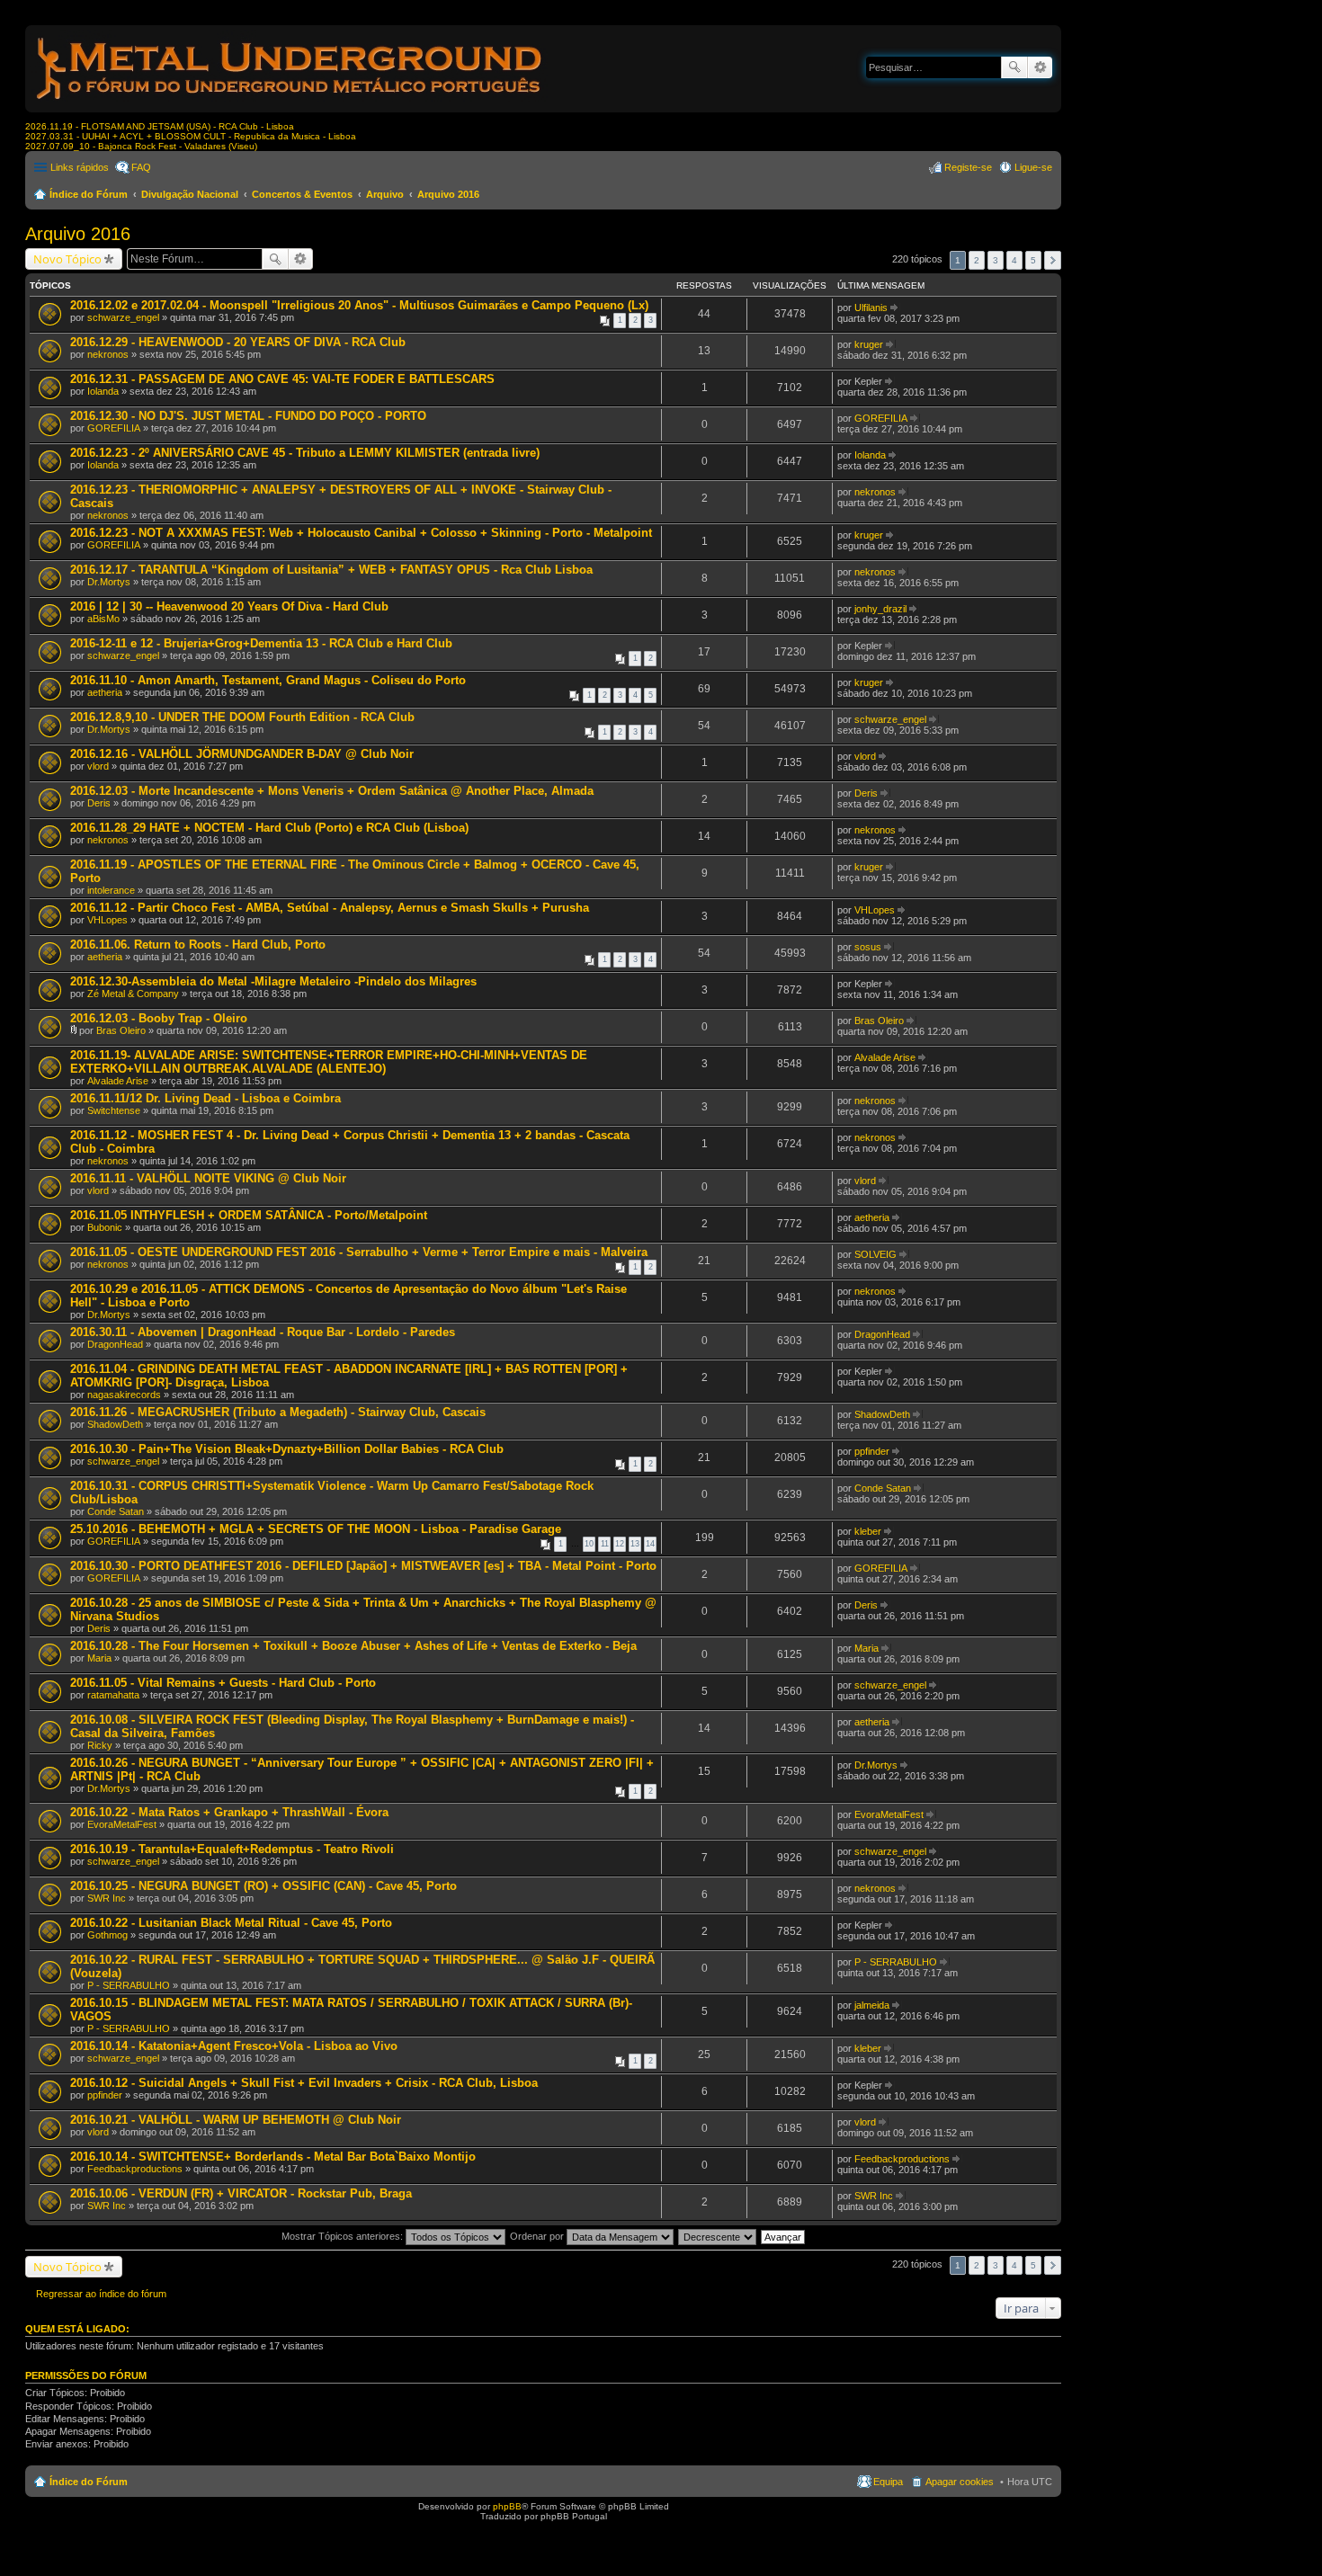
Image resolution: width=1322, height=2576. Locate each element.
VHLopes (107, 920)
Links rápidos (80, 167)
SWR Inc (107, 1898)
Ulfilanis (871, 308)
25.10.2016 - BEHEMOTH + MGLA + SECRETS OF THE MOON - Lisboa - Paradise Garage (316, 1529)
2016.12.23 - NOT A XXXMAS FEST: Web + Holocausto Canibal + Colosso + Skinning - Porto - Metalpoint (361, 533)
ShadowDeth (115, 1424)
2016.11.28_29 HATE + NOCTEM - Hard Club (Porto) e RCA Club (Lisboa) (269, 828)
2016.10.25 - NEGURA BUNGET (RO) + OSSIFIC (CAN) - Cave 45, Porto (264, 1886)
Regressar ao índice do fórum (101, 2294)
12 (620, 1544)
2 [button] (977, 260)
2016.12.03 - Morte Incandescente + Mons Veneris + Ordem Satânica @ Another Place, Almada (332, 791)
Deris (99, 803)
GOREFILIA (114, 428)
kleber (868, 1531)
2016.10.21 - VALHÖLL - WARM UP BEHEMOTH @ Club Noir (236, 2120)
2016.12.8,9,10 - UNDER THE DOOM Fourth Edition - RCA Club (242, 717)
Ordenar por (538, 2236)
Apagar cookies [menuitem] (960, 2482)
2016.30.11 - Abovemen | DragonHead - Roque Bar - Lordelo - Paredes (263, 1332)
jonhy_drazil (880, 609)
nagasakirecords (124, 1395)
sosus (868, 947)
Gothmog (107, 1935)
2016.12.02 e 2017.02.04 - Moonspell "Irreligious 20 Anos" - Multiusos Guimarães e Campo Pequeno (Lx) (359, 305)
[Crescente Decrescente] (718, 2236)
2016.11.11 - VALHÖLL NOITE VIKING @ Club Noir (208, 1178)
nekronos (108, 354)
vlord (98, 766)
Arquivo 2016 (448, 194)
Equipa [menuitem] (888, 2482)
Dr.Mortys (109, 582)
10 (589, 1544)
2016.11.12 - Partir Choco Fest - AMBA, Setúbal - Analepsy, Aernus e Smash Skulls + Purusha (330, 908)
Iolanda (103, 391)
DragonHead (115, 1344)
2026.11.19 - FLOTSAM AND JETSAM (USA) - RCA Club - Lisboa (160, 126)
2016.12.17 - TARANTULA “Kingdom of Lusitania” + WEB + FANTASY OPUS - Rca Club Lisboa (331, 570)
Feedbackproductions (135, 2169)
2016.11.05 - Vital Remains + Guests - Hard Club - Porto (223, 1683)
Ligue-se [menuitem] (1033, 167)
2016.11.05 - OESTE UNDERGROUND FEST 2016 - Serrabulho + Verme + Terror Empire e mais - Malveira (359, 1252)
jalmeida (872, 2005)
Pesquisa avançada (1040, 67)
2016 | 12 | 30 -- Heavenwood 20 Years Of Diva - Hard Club (229, 606)
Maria (99, 1658)
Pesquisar (1014, 67)
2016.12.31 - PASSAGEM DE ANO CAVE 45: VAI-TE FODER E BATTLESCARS (282, 379)
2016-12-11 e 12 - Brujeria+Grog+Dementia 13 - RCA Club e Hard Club (261, 643)
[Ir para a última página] (895, 308)
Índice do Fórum (89, 194)
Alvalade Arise (118, 1081)
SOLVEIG (875, 1254)
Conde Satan (116, 1511)
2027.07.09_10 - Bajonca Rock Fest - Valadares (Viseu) (141, 146)
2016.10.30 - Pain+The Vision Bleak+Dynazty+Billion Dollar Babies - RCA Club (287, 1449)
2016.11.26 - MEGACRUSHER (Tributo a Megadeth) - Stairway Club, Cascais (278, 1412)
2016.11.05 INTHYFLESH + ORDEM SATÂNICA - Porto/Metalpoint (249, 1215)
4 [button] (1014, 260)
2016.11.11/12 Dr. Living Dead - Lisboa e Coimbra (205, 1098)
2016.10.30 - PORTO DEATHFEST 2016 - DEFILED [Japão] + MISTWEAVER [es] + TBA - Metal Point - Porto (363, 1566)
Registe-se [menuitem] (968, 167)
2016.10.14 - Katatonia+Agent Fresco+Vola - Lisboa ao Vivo (234, 2046)
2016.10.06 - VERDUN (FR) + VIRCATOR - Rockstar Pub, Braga (241, 2193)
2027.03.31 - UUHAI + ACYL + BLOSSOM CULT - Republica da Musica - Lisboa (191, 136)
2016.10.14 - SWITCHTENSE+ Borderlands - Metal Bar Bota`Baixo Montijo (273, 2157)
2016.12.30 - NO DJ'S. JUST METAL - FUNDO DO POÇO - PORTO (248, 416)
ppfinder (872, 1451)
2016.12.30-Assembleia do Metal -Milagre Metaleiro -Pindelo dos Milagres (273, 981)
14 (650, 1544)
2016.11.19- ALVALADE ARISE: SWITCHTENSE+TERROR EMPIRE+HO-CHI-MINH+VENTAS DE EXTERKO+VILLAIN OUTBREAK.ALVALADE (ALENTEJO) (329, 1062)
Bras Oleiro (121, 1030)
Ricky (100, 1745)
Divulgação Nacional (190, 194)
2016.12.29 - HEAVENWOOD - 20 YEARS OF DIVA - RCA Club (238, 342)
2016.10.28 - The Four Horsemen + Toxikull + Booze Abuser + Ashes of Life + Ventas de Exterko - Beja (353, 1646)
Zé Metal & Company (133, 994)
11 (605, 1544)
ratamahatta (113, 1695)
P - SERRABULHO (129, 1985)
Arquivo (385, 194)
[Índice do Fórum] (290, 103)
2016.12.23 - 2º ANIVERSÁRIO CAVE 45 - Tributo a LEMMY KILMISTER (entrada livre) (305, 453)
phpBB (507, 2506)
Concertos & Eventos (302, 194)
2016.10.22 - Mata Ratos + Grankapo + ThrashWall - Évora (229, 1812)
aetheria (105, 692)
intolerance (111, 890)
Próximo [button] (1053, 260)
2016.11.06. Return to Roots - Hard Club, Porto (198, 945)
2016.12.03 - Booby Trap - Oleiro (159, 1018)
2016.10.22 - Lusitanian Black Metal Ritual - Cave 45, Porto (231, 1923)
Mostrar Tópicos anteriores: (344, 2236)
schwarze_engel (123, 317)
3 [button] (996, 260)
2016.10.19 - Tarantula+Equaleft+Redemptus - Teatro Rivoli (232, 1849)
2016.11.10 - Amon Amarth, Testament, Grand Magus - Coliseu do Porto (268, 680)
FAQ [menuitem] (141, 167)
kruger (869, 344)
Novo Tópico (67, 259)
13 (635, 1544)
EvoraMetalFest (122, 1824)
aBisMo (103, 619)
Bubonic (105, 1227)
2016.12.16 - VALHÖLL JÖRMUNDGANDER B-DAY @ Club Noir (242, 754)
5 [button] (1033, 260)
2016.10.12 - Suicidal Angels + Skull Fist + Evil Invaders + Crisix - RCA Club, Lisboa (304, 2083)
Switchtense (114, 1110)
